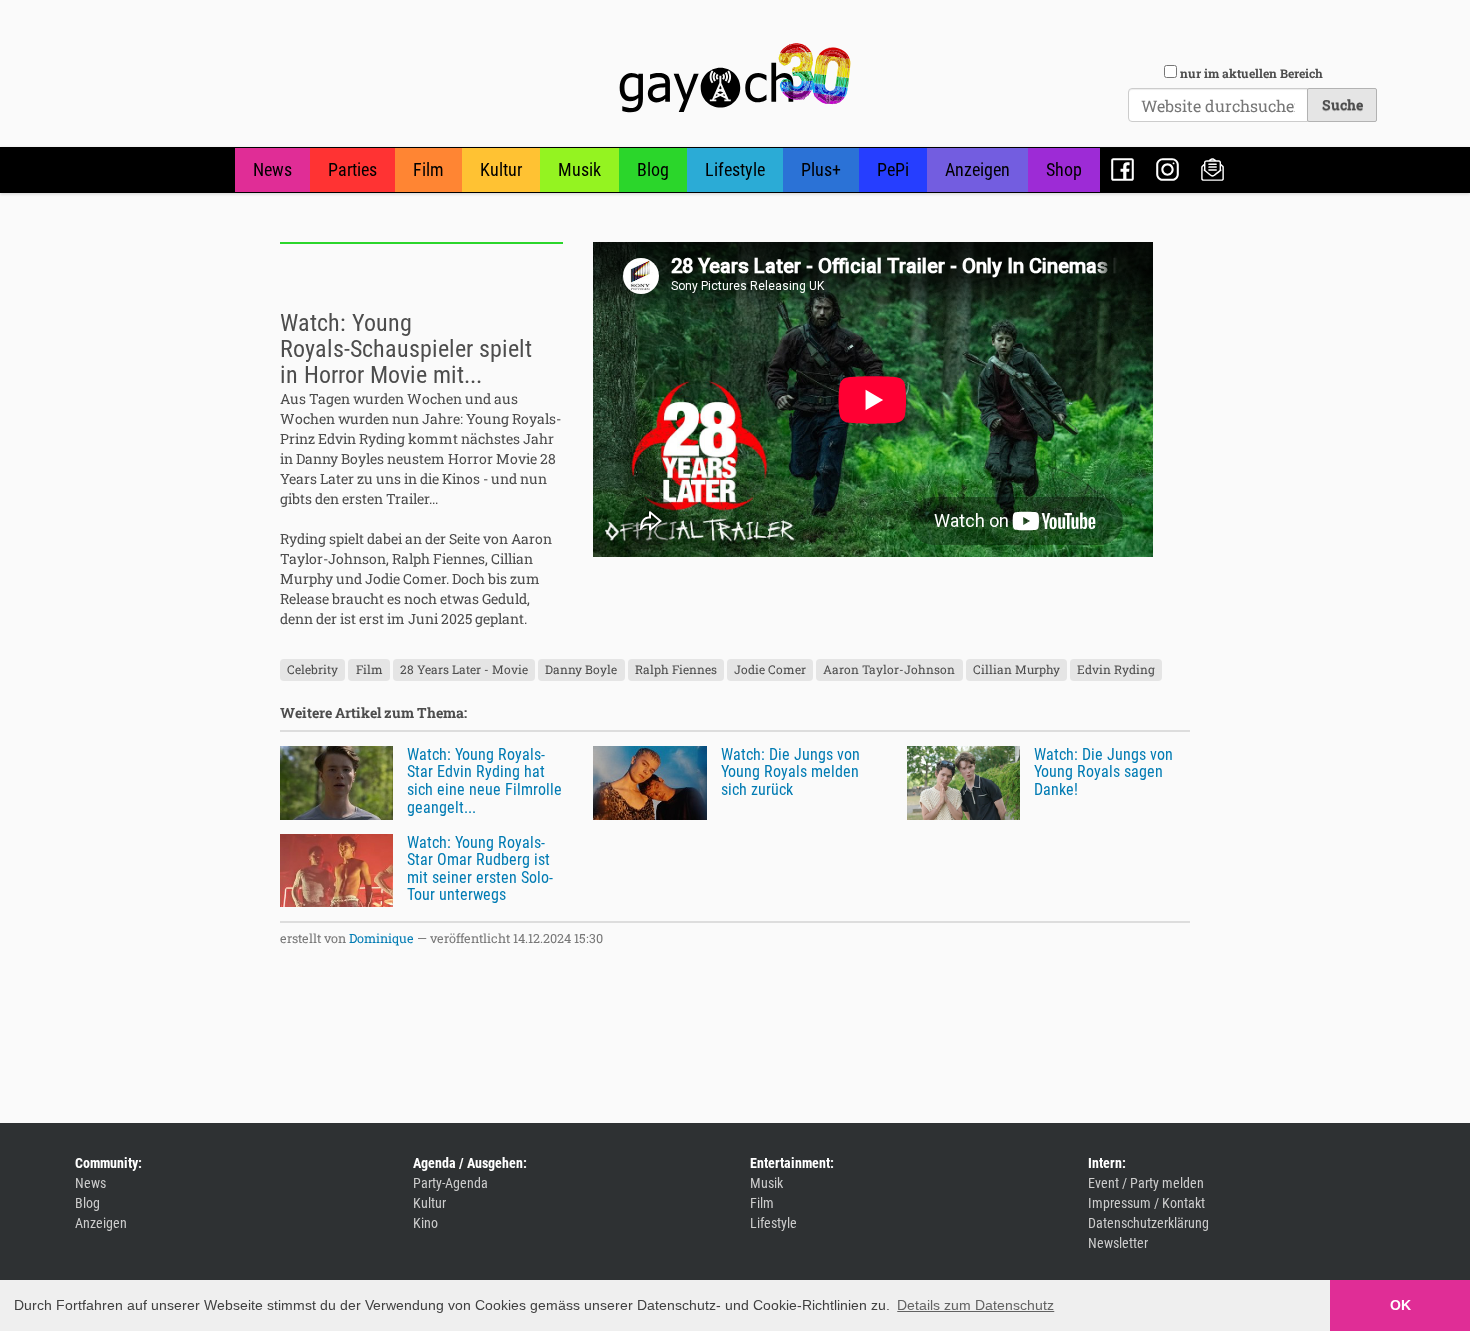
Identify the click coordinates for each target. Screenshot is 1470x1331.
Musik (579, 169)
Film (428, 169)
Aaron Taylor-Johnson (889, 670)
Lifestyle (735, 169)
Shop (1064, 169)
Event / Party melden (1146, 1183)
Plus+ (821, 169)
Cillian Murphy (1016, 670)
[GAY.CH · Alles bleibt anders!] (735, 78)
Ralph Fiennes (676, 670)
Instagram (1167, 169)
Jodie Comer (770, 670)
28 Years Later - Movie (464, 670)
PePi (893, 169)
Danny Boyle (581, 670)
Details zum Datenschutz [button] (975, 1305)
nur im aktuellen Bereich (1251, 73)
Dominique (381, 938)
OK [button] (1400, 1305)
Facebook (1122, 169)
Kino (425, 1223)
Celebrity (312, 670)
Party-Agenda (450, 1183)
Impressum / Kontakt (1146, 1203)
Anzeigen (977, 169)
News (272, 169)
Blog (653, 169)
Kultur (501, 169)
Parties (352, 169)
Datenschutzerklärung (1148, 1223)
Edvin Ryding (1116, 670)
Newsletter (1212, 169)
